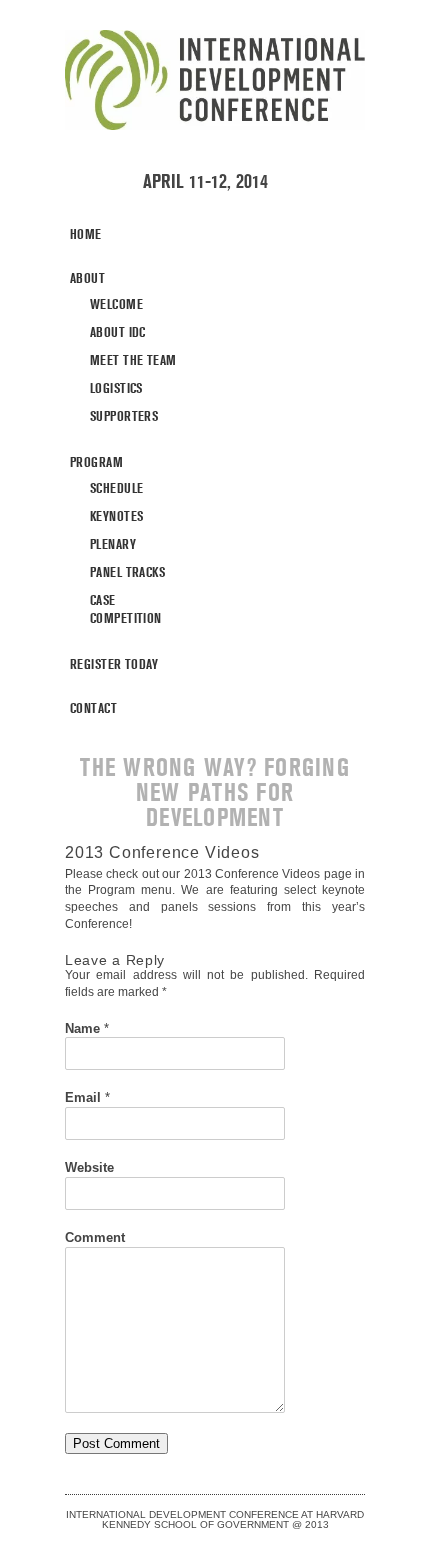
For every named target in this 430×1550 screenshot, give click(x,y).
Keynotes (116, 516)
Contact (93, 708)
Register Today (114, 664)
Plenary (113, 544)
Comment (95, 1237)
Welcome (116, 304)
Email (87, 1097)
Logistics (116, 388)
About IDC (118, 332)
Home (86, 234)
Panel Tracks (127, 572)
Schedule (116, 488)
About (87, 278)
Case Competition (126, 609)
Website (89, 1167)
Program (96, 462)
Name (87, 1028)
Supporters (124, 416)
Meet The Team (133, 360)
